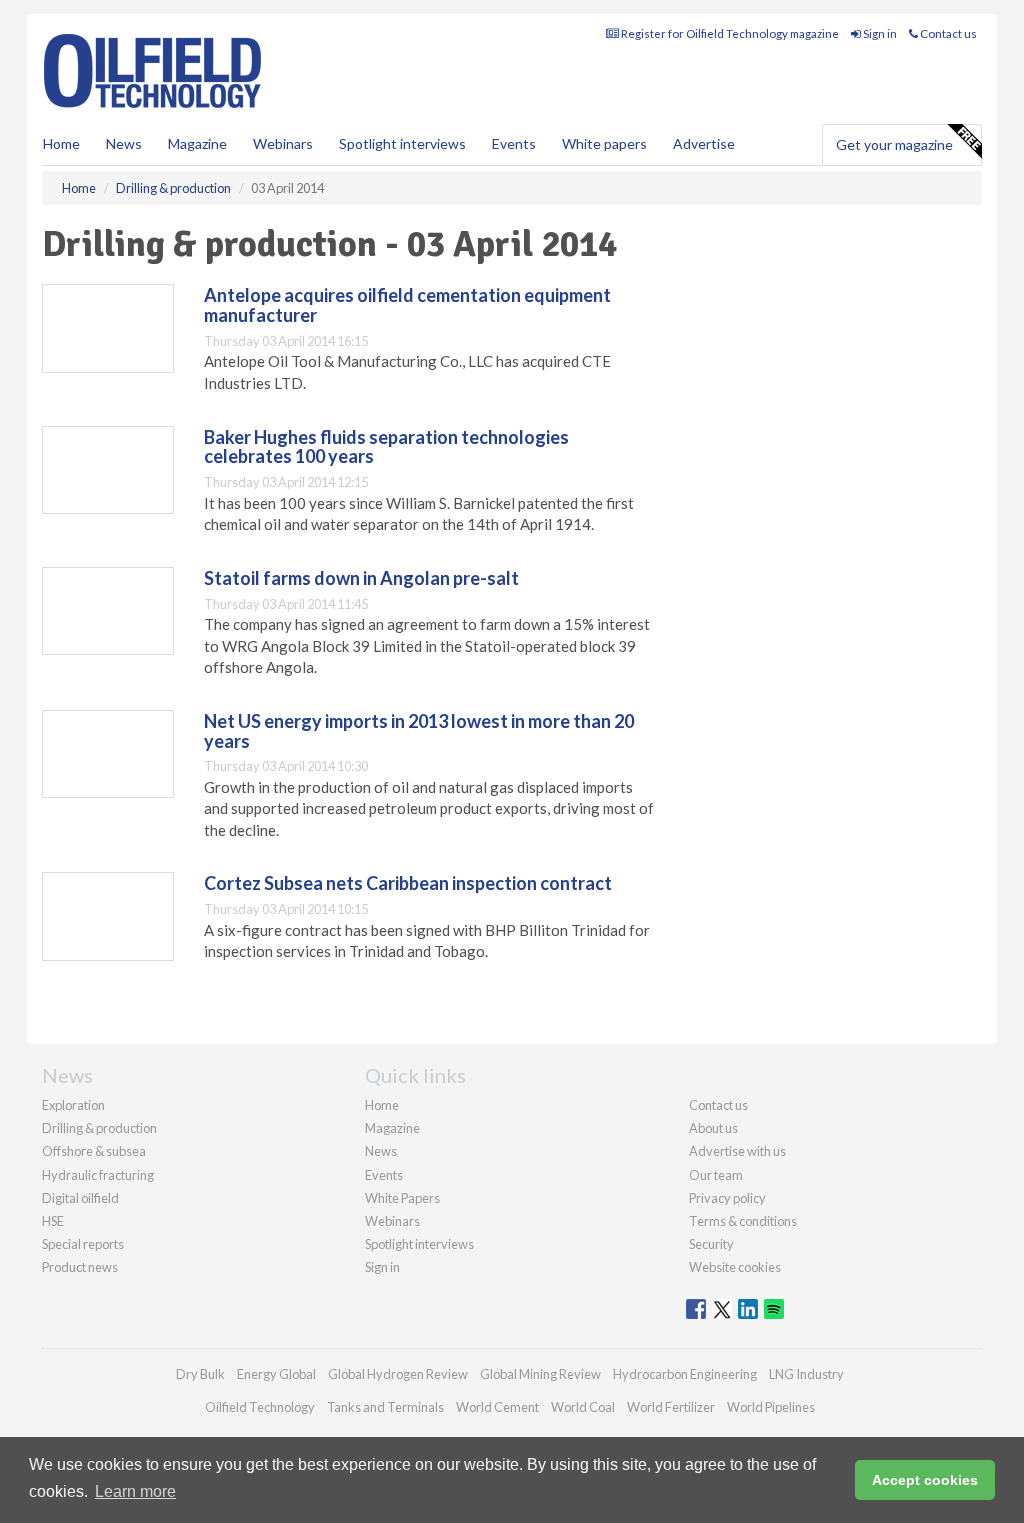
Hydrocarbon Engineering (685, 1374)
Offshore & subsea (94, 1151)
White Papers (402, 1198)
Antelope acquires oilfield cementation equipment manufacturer (407, 305)
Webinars (283, 143)
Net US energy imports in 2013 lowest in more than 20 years (419, 731)
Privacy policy (727, 1198)
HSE (53, 1221)
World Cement (497, 1407)
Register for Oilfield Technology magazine (729, 33)
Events (514, 143)
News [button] (124, 143)
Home (61, 143)
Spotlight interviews (402, 143)
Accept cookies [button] (925, 1480)
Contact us (947, 33)
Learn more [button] (135, 1491)
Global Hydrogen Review (398, 1374)
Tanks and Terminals (385, 1407)
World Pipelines (771, 1407)
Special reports (83, 1244)
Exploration (73, 1105)
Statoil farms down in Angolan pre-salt (361, 578)
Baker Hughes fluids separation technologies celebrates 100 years (386, 447)
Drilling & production (99, 1128)
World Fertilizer (671, 1407)
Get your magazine (894, 144)
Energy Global (276, 1374)
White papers (604, 143)
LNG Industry (806, 1374)
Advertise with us (737, 1151)
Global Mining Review (540, 1374)
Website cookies (735, 1267)
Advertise (704, 143)
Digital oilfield (80, 1198)
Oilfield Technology (260, 1407)
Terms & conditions (743, 1221)
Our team (716, 1175)
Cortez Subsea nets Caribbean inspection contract (408, 883)
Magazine (197, 143)
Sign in (879, 33)
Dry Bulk (200, 1374)
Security (711, 1244)
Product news (80, 1267)
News (381, 1151)
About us (713, 1128)
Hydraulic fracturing (98, 1175)
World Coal (583, 1407)
